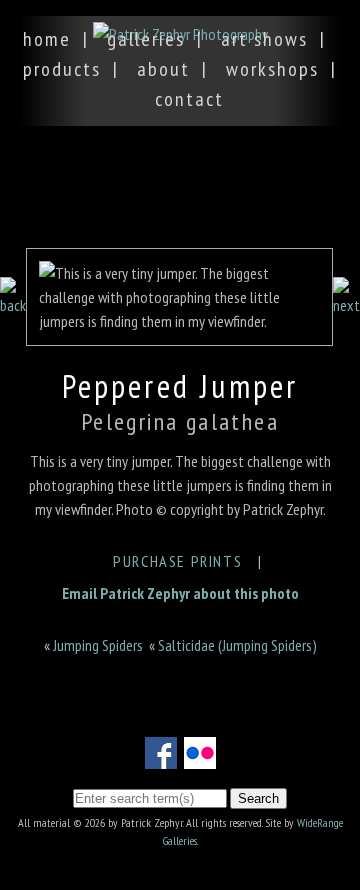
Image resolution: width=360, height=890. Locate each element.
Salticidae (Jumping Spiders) (237, 645)
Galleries (146, 39)
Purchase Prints (177, 561)
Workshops (272, 69)
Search (258, 798)
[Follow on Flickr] (200, 757)
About (163, 69)
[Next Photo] (346, 305)
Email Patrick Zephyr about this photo (180, 593)
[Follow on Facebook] (161, 757)
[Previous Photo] (13, 305)
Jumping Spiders (98, 645)
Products (62, 69)
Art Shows (264, 39)
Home (47, 39)
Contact (189, 99)
